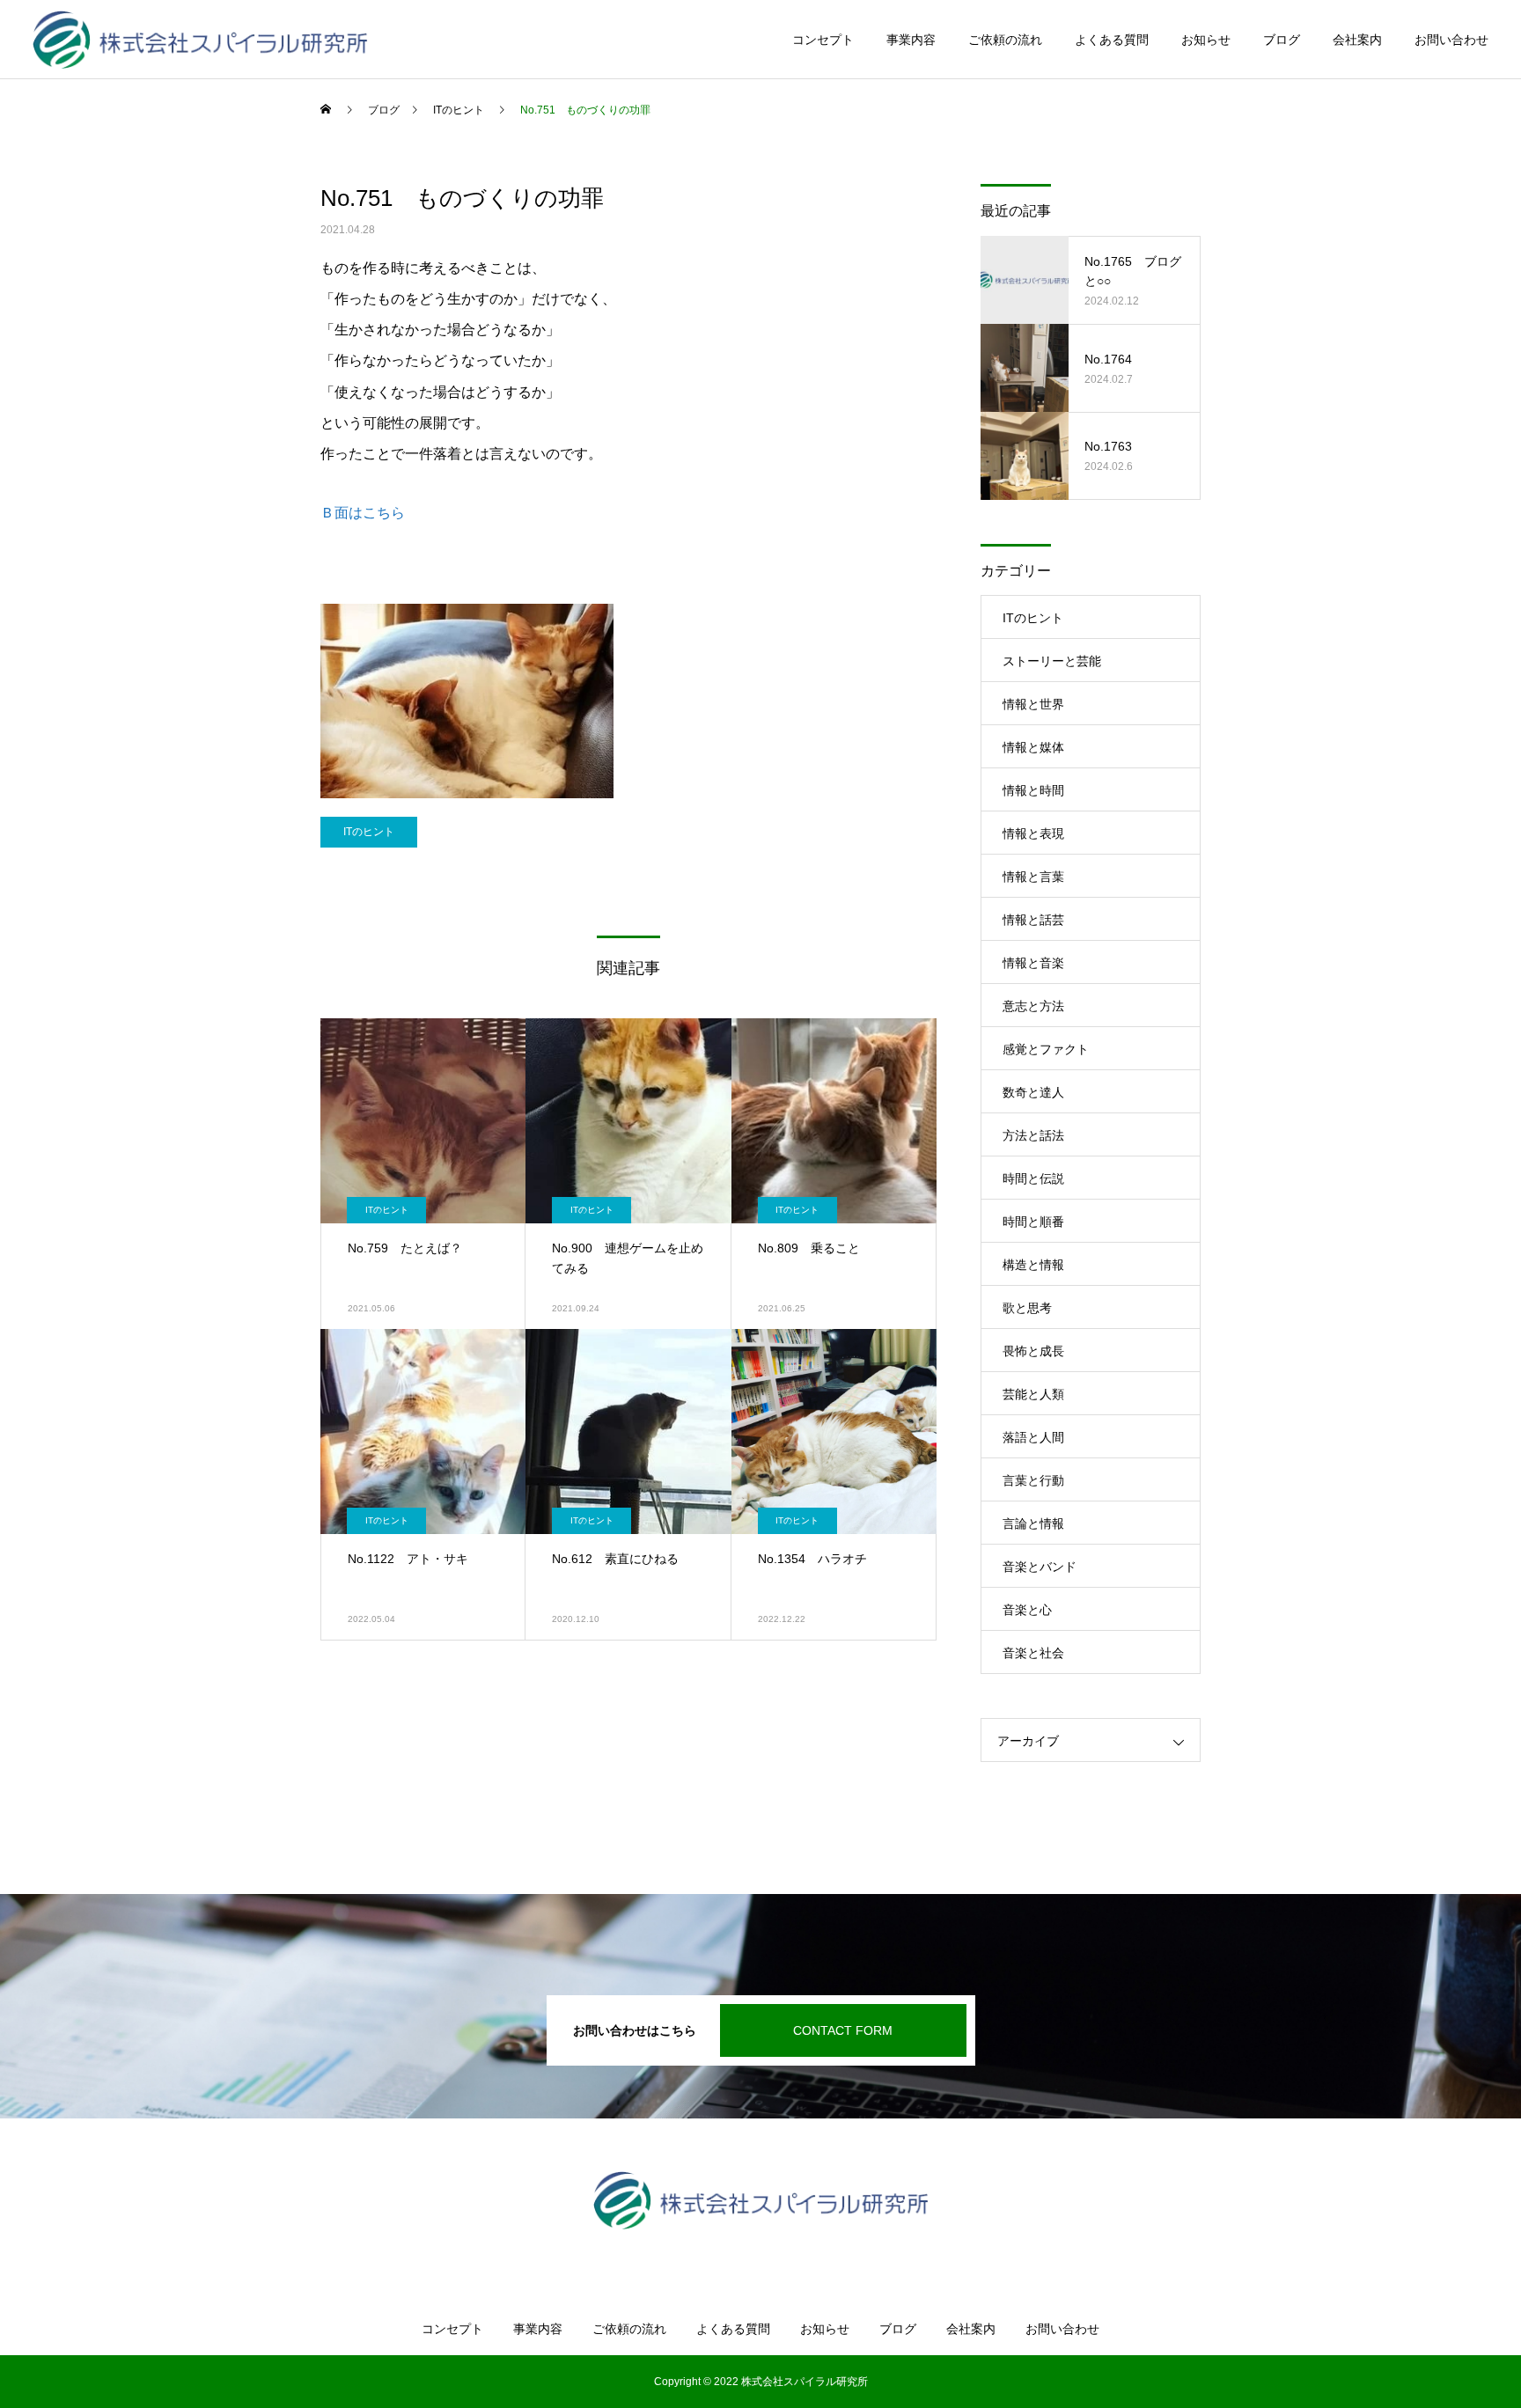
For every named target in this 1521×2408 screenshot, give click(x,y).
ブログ (1282, 40)
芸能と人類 (1033, 1394)
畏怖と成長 (1033, 1351)
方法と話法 (1033, 1135)
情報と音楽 (1033, 963)
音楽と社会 (1033, 1653)
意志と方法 (1033, 1006)
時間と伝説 (1033, 1178)
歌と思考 (1027, 1308)
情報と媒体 (1033, 747)
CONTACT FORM (843, 2030)
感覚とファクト (1046, 1049)
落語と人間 (1033, 1437)
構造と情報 (1033, 1265)
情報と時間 (1033, 790)
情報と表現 (1033, 833)
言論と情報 (1033, 1523)
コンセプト (823, 40)
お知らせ (1206, 40)
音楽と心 (1027, 1610)
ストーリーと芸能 (1052, 661)
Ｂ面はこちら (363, 513)
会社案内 (1357, 40)
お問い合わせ (1451, 40)
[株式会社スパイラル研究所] (200, 40)
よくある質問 (1112, 40)
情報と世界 (1033, 704)
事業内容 (911, 40)
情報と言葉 (1033, 877)
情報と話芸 (1033, 920)
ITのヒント (369, 832)
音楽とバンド (1040, 1567)
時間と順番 (1033, 1222)
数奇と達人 (1033, 1092)
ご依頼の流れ (1005, 40)
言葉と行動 (1033, 1480)
